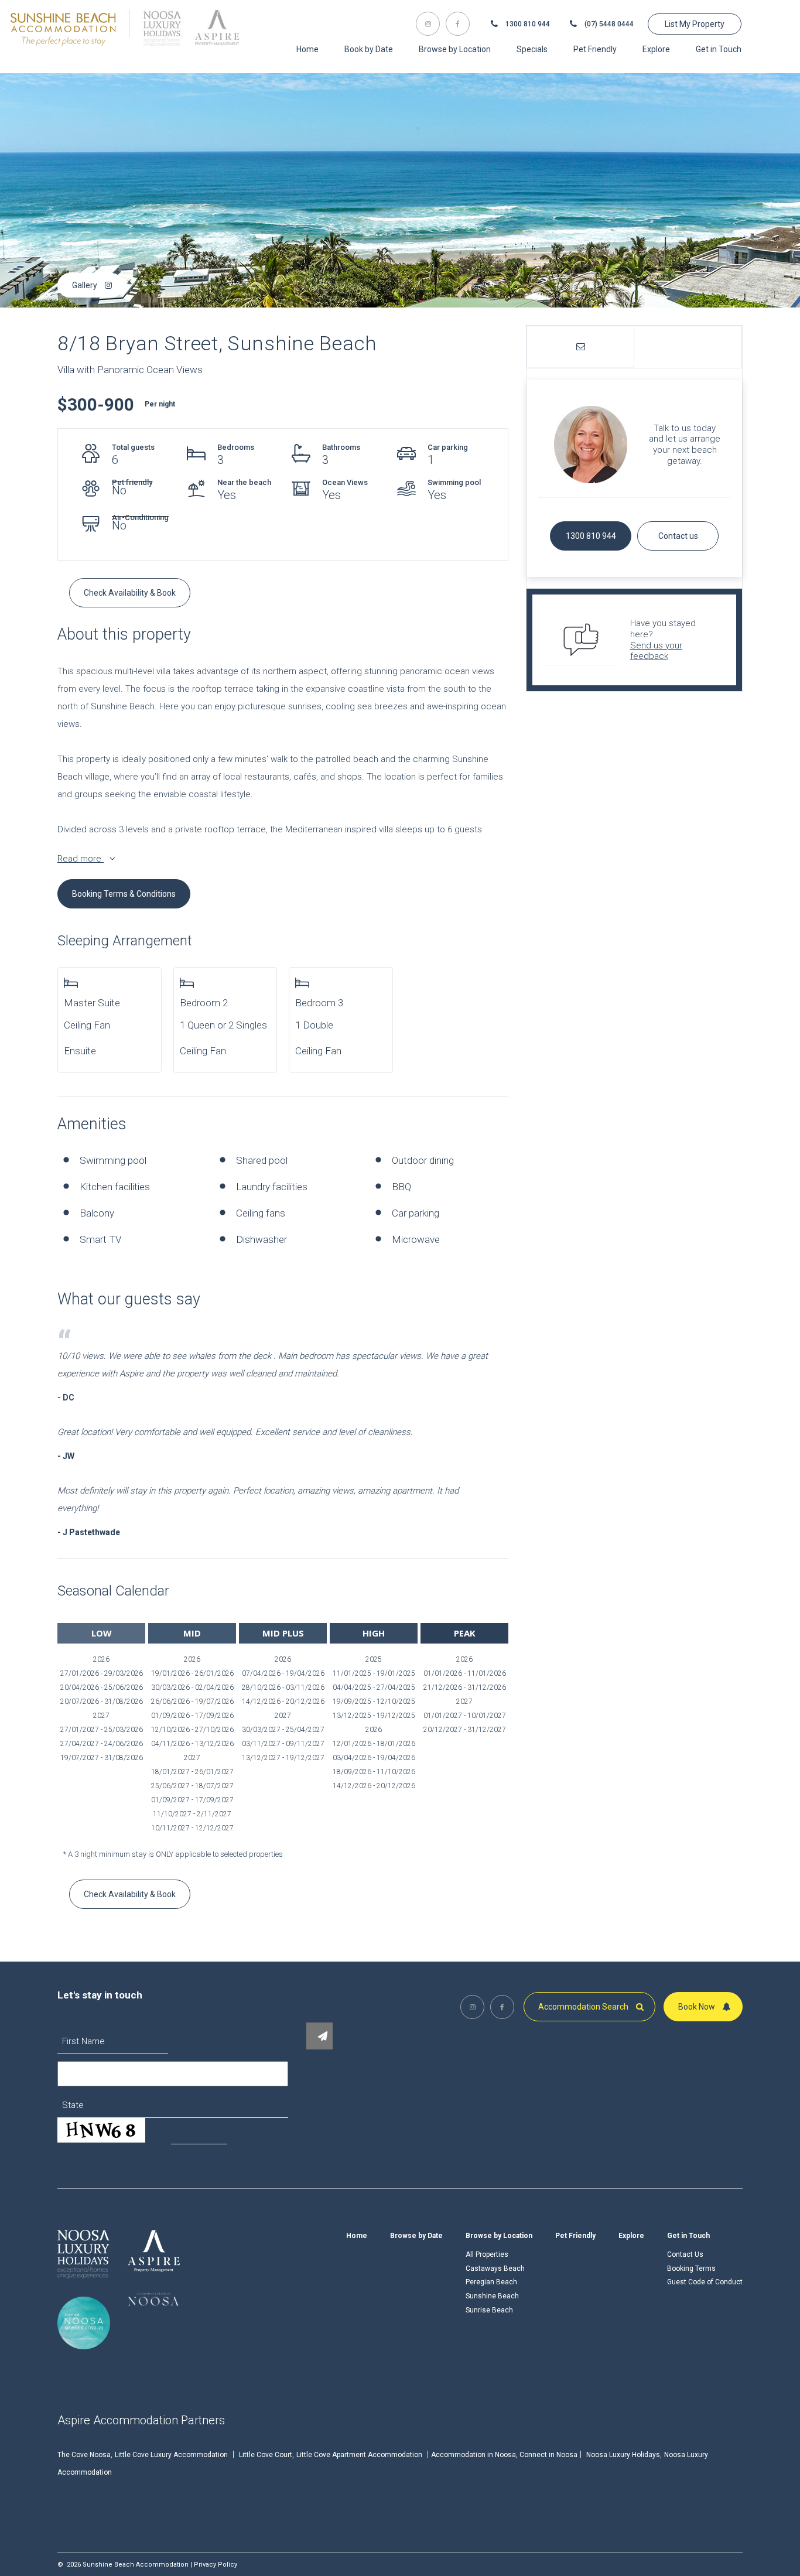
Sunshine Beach (492, 2296)
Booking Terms (691, 2268)
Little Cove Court (266, 2455)
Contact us (678, 536)
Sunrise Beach (489, 2310)
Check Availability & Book (130, 593)
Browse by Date (416, 2236)
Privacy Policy (216, 2565)
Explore (631, 2236)
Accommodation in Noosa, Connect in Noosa (504, 2455)
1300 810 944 (527, 24)
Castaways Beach (495, 2268)
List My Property (695, 24)
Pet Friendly (575, 2236)
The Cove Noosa (84, 2455)
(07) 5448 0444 (608, 24)
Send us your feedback (656, 651)
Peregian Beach (491, 2282)
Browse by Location (499, 2236)
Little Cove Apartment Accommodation (359, 2455)
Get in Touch (688, 2236)
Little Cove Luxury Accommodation (171, 2455)
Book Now (698, 2007)
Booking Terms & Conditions (124, 894)
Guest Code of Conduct (705, 2282)
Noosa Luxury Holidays (623, 2455)
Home (357, 2236)
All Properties (487, 2254)
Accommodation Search (584, 2007)
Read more (81, 859)
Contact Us (685, 2254)
